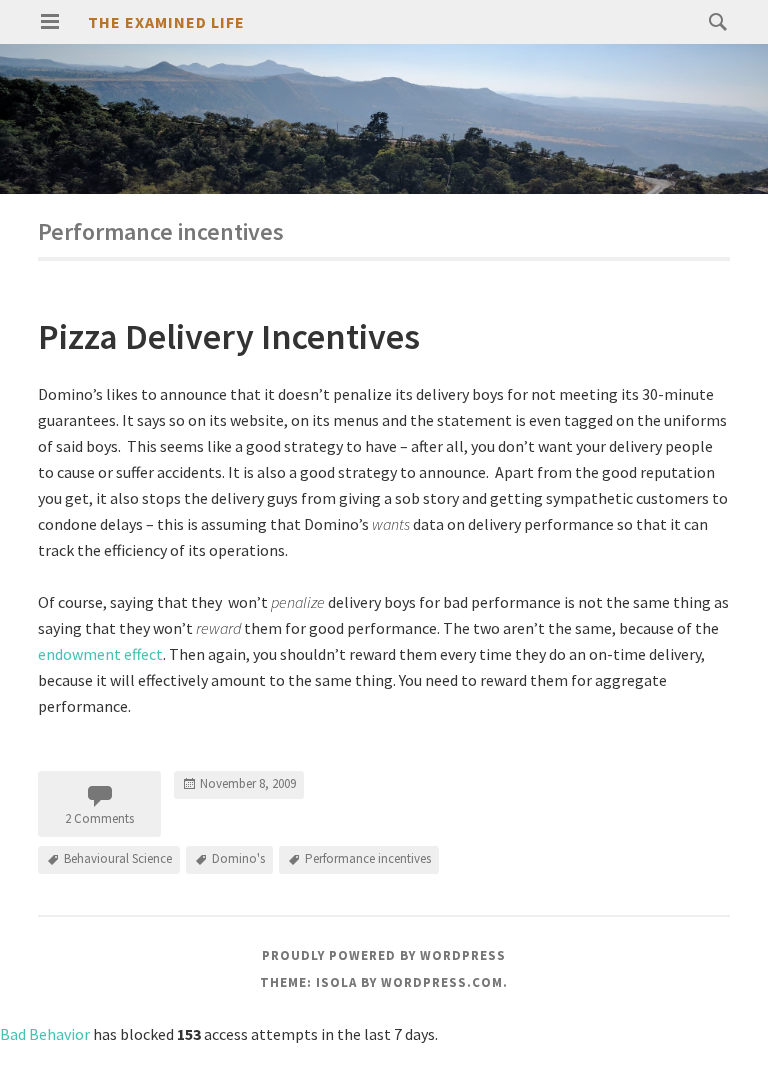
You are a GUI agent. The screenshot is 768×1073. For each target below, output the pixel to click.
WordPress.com (442, 982)
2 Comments (99, 818)
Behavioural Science (118, 858)
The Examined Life (166, 22)
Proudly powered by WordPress (384, 955)
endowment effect (100, 654)
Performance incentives (368, 858)
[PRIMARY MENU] (50, 22)
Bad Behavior (45, 1034)
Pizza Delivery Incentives (229, 336)
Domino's (238, 858)
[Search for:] (713, 21)
